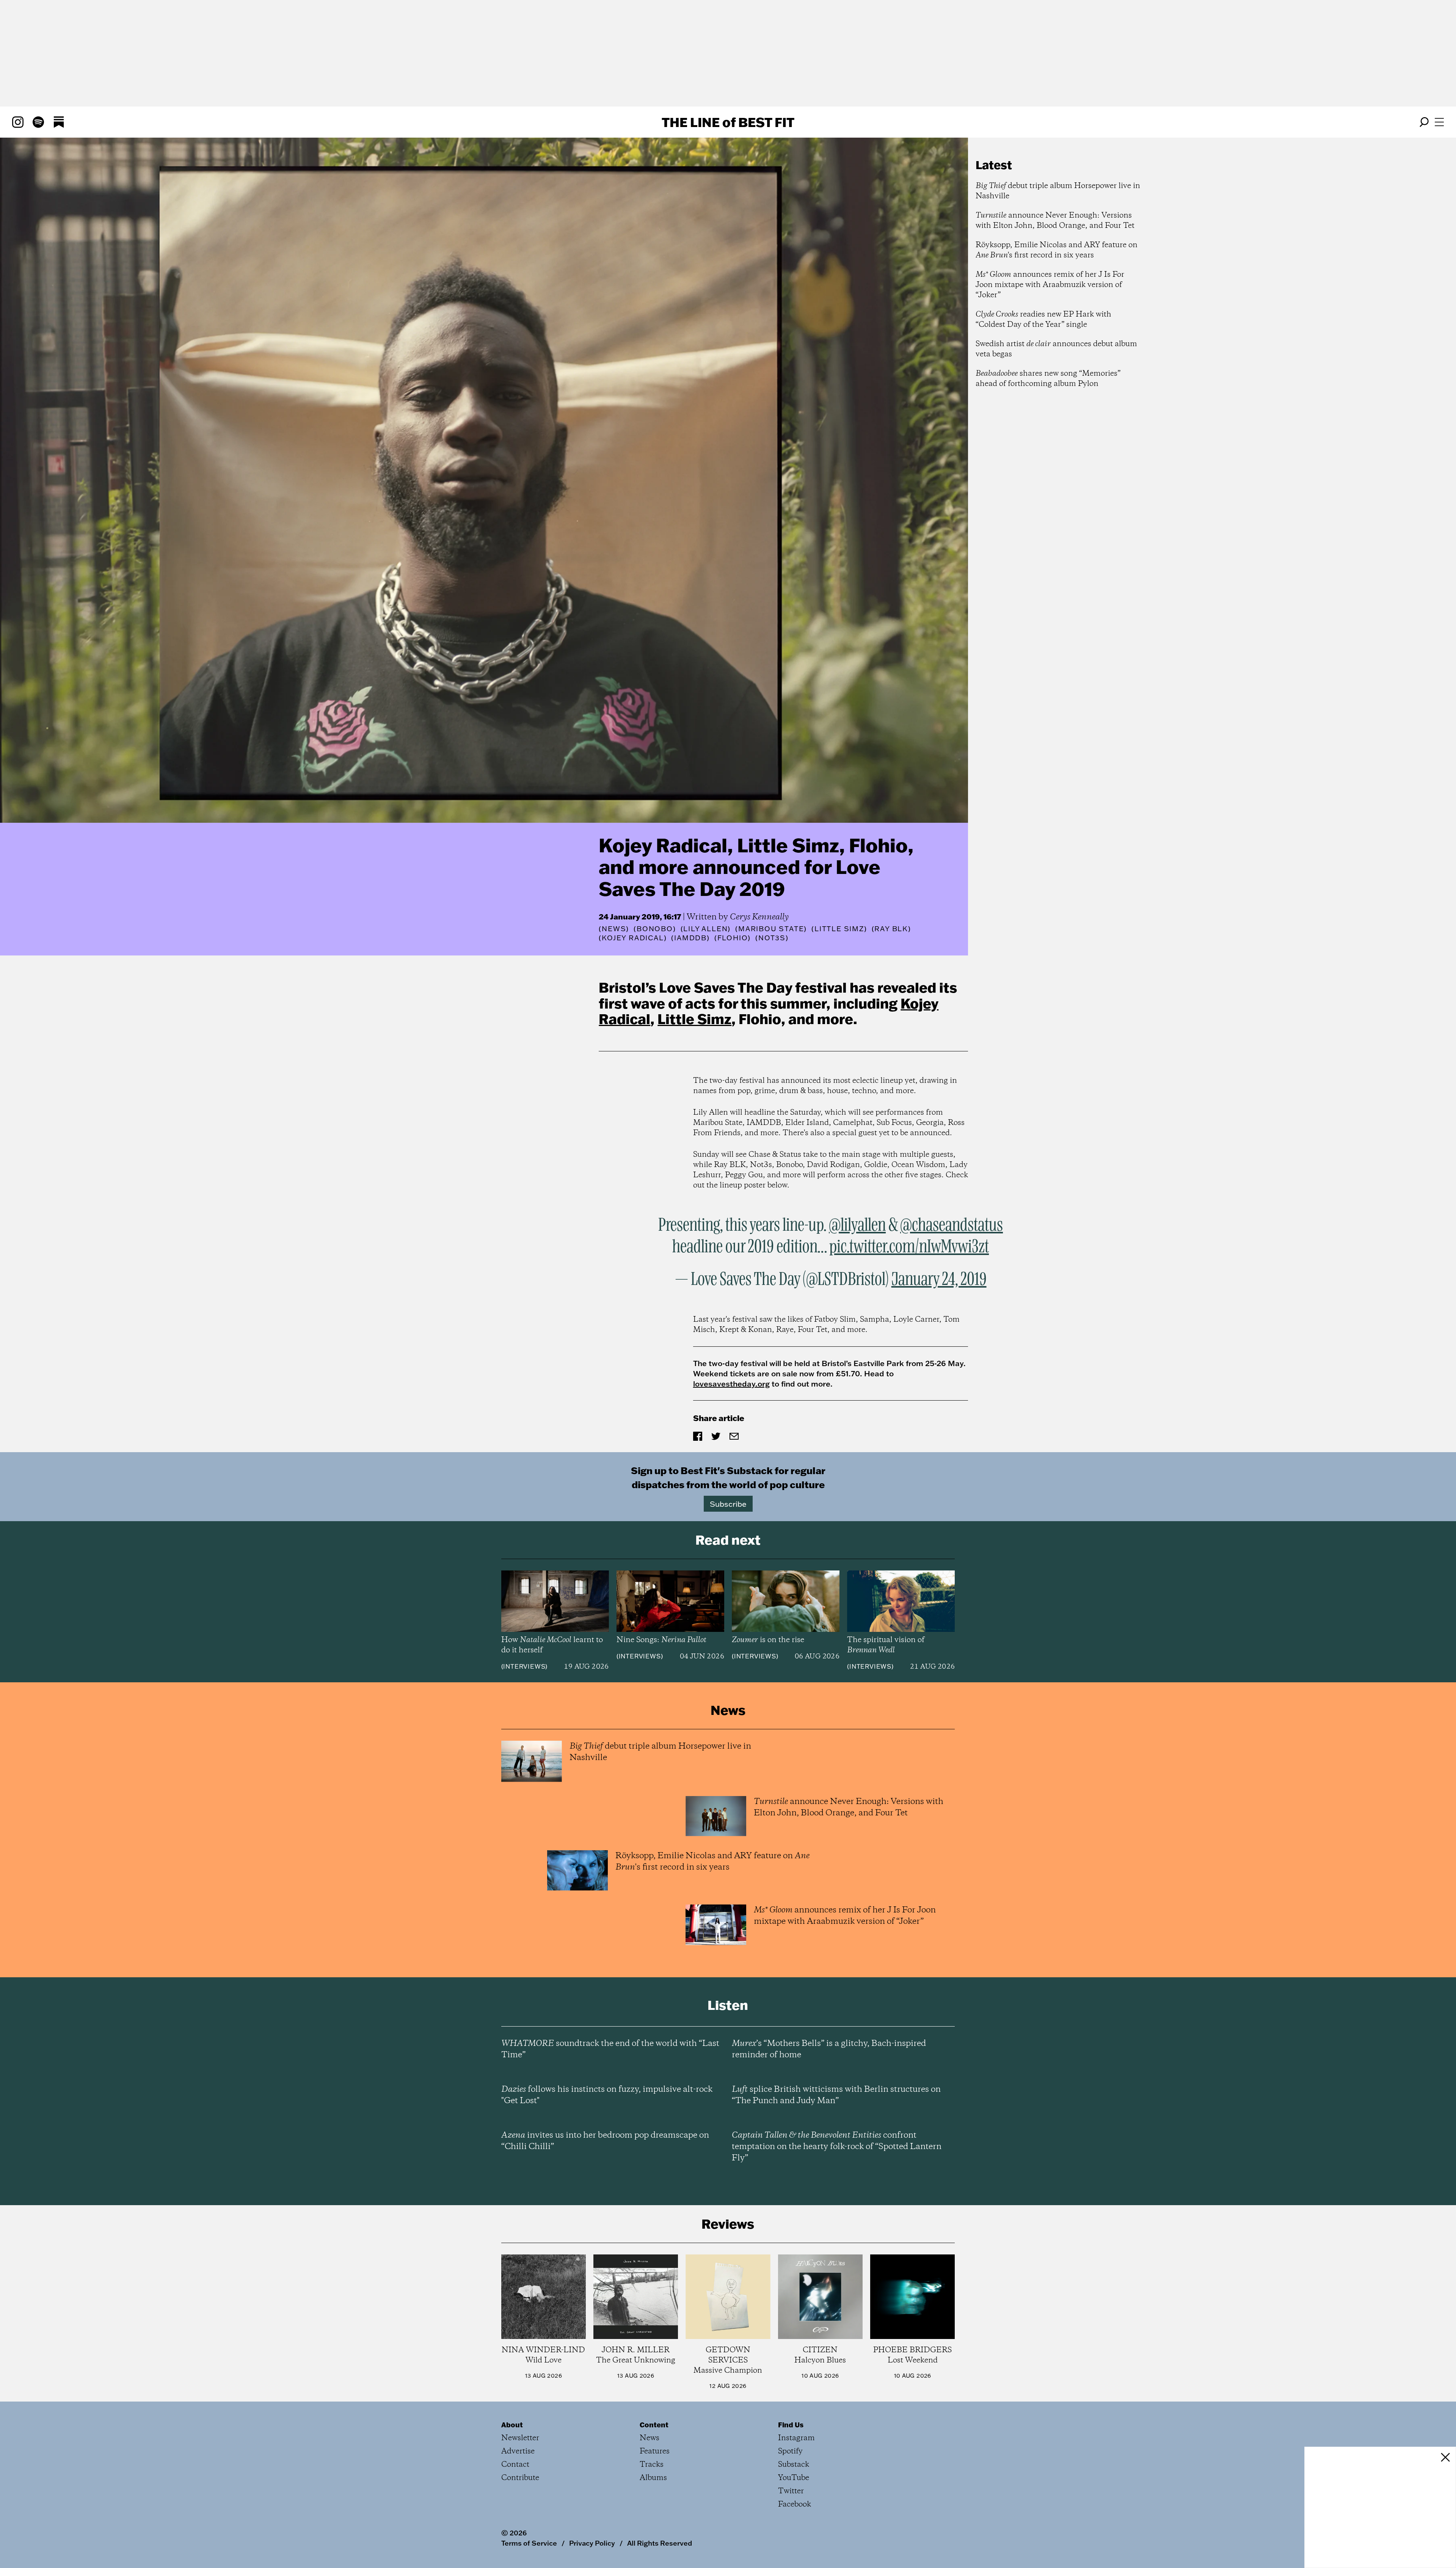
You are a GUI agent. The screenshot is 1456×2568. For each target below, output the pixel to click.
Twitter (791, 2491)
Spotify (790, 2451)
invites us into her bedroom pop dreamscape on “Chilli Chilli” (605, 2141)
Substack (794, 2465)
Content (654, 2425)
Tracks (652, 2465)
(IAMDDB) (690, 938)
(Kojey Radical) (633, 938)
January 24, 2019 (939, 1280)
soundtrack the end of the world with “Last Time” (610, 2049)
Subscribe (728, 1504)
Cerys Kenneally (759, 917)
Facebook (795, 2504)
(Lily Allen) (706, 929)
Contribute (520, 2478)
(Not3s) (772, 938)
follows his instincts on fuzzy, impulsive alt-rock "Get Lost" (607, 2095)
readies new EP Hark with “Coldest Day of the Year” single (1043, 320)
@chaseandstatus (952, 1225)
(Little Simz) (839, 929)
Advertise (518, 2451)
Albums (653, 2478)
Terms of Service (529, 2543)
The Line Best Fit (728, 122)
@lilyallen (857, 1225)
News (614, 929)
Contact (515, 2465)
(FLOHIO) (733, 938)
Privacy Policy (592, 2543)
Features (655, 2451)
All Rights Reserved (660, 2543)
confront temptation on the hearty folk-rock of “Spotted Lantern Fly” (837, 2147)
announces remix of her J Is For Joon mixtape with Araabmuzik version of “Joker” (1050, 285)
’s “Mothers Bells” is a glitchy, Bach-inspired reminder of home (829, 2049)
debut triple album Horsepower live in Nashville (1058, 191)
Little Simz (694, 1019)
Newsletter (520, 2438)
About (512, 2425)
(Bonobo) (655, 929)
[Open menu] (1439, 122)
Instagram (796, 2438)
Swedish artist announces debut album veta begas (1056, 349)
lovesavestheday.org (731, 1384)
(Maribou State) (771, 929)
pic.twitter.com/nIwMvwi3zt (909, 1247)
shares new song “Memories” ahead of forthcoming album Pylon (1048, 379)
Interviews (524, 1666)
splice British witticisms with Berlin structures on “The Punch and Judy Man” (836, 2095)
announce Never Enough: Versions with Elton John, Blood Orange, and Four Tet (1055, 221)
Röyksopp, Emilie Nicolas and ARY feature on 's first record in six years (1057, 250)
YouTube (794, 2478)
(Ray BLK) (891, 929)
